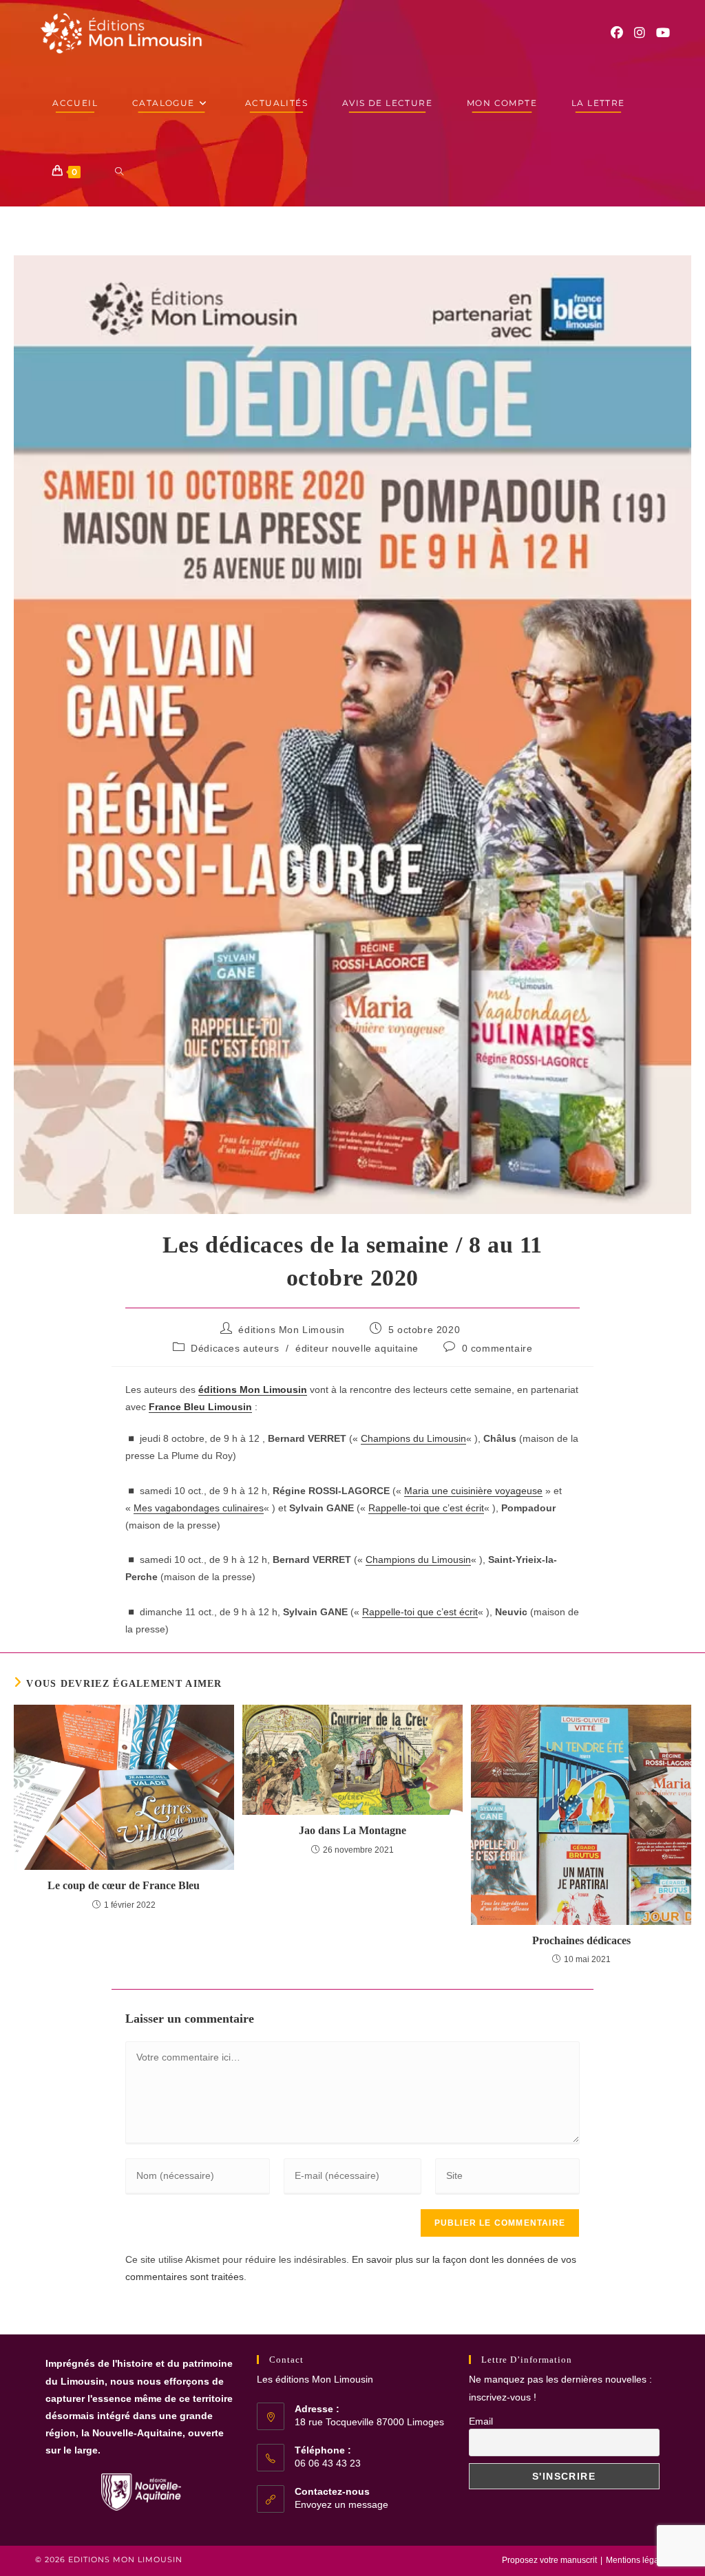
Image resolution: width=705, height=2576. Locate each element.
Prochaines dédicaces (581, 1940)
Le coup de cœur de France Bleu (124, 1885)
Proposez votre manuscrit (549, 2560)
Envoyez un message (341, 2504)
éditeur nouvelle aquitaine (357, 1348)
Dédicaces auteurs (235, 1348)
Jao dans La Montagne (352, 1830)
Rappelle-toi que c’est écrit (426, 1508)
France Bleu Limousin (200, 1407)
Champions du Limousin (413, 1438)
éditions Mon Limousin (292, 1330)
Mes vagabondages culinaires (199, 1508)
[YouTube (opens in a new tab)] (663, 33)
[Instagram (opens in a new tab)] (640, 33)
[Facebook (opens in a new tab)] (617, 33)
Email (481, 2421)
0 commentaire (497, 1348)
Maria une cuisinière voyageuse (473, 1491)
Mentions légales (638, 2560)
